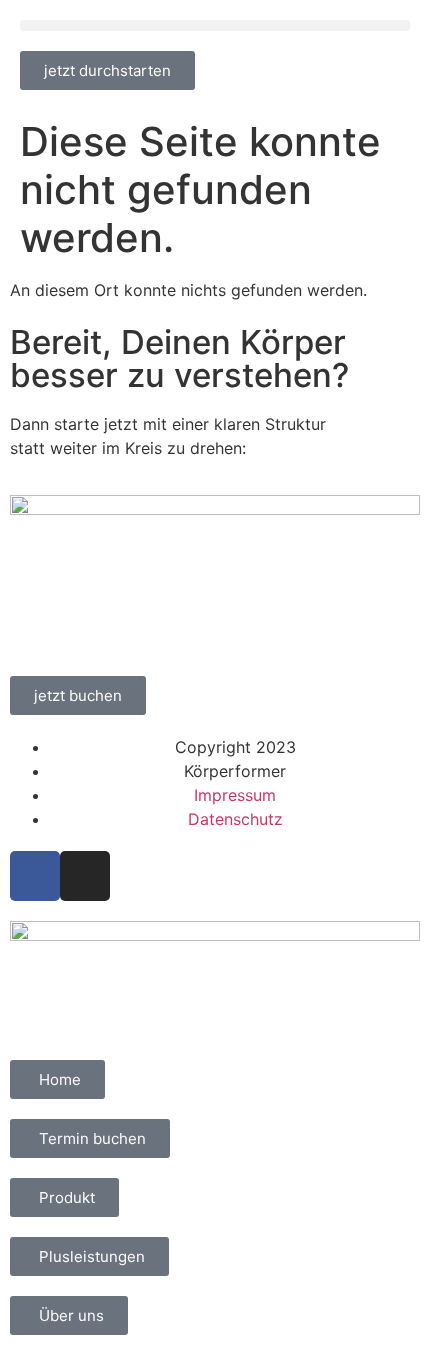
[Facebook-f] (35, 876)
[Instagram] (85, 876)
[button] (215, 25)
